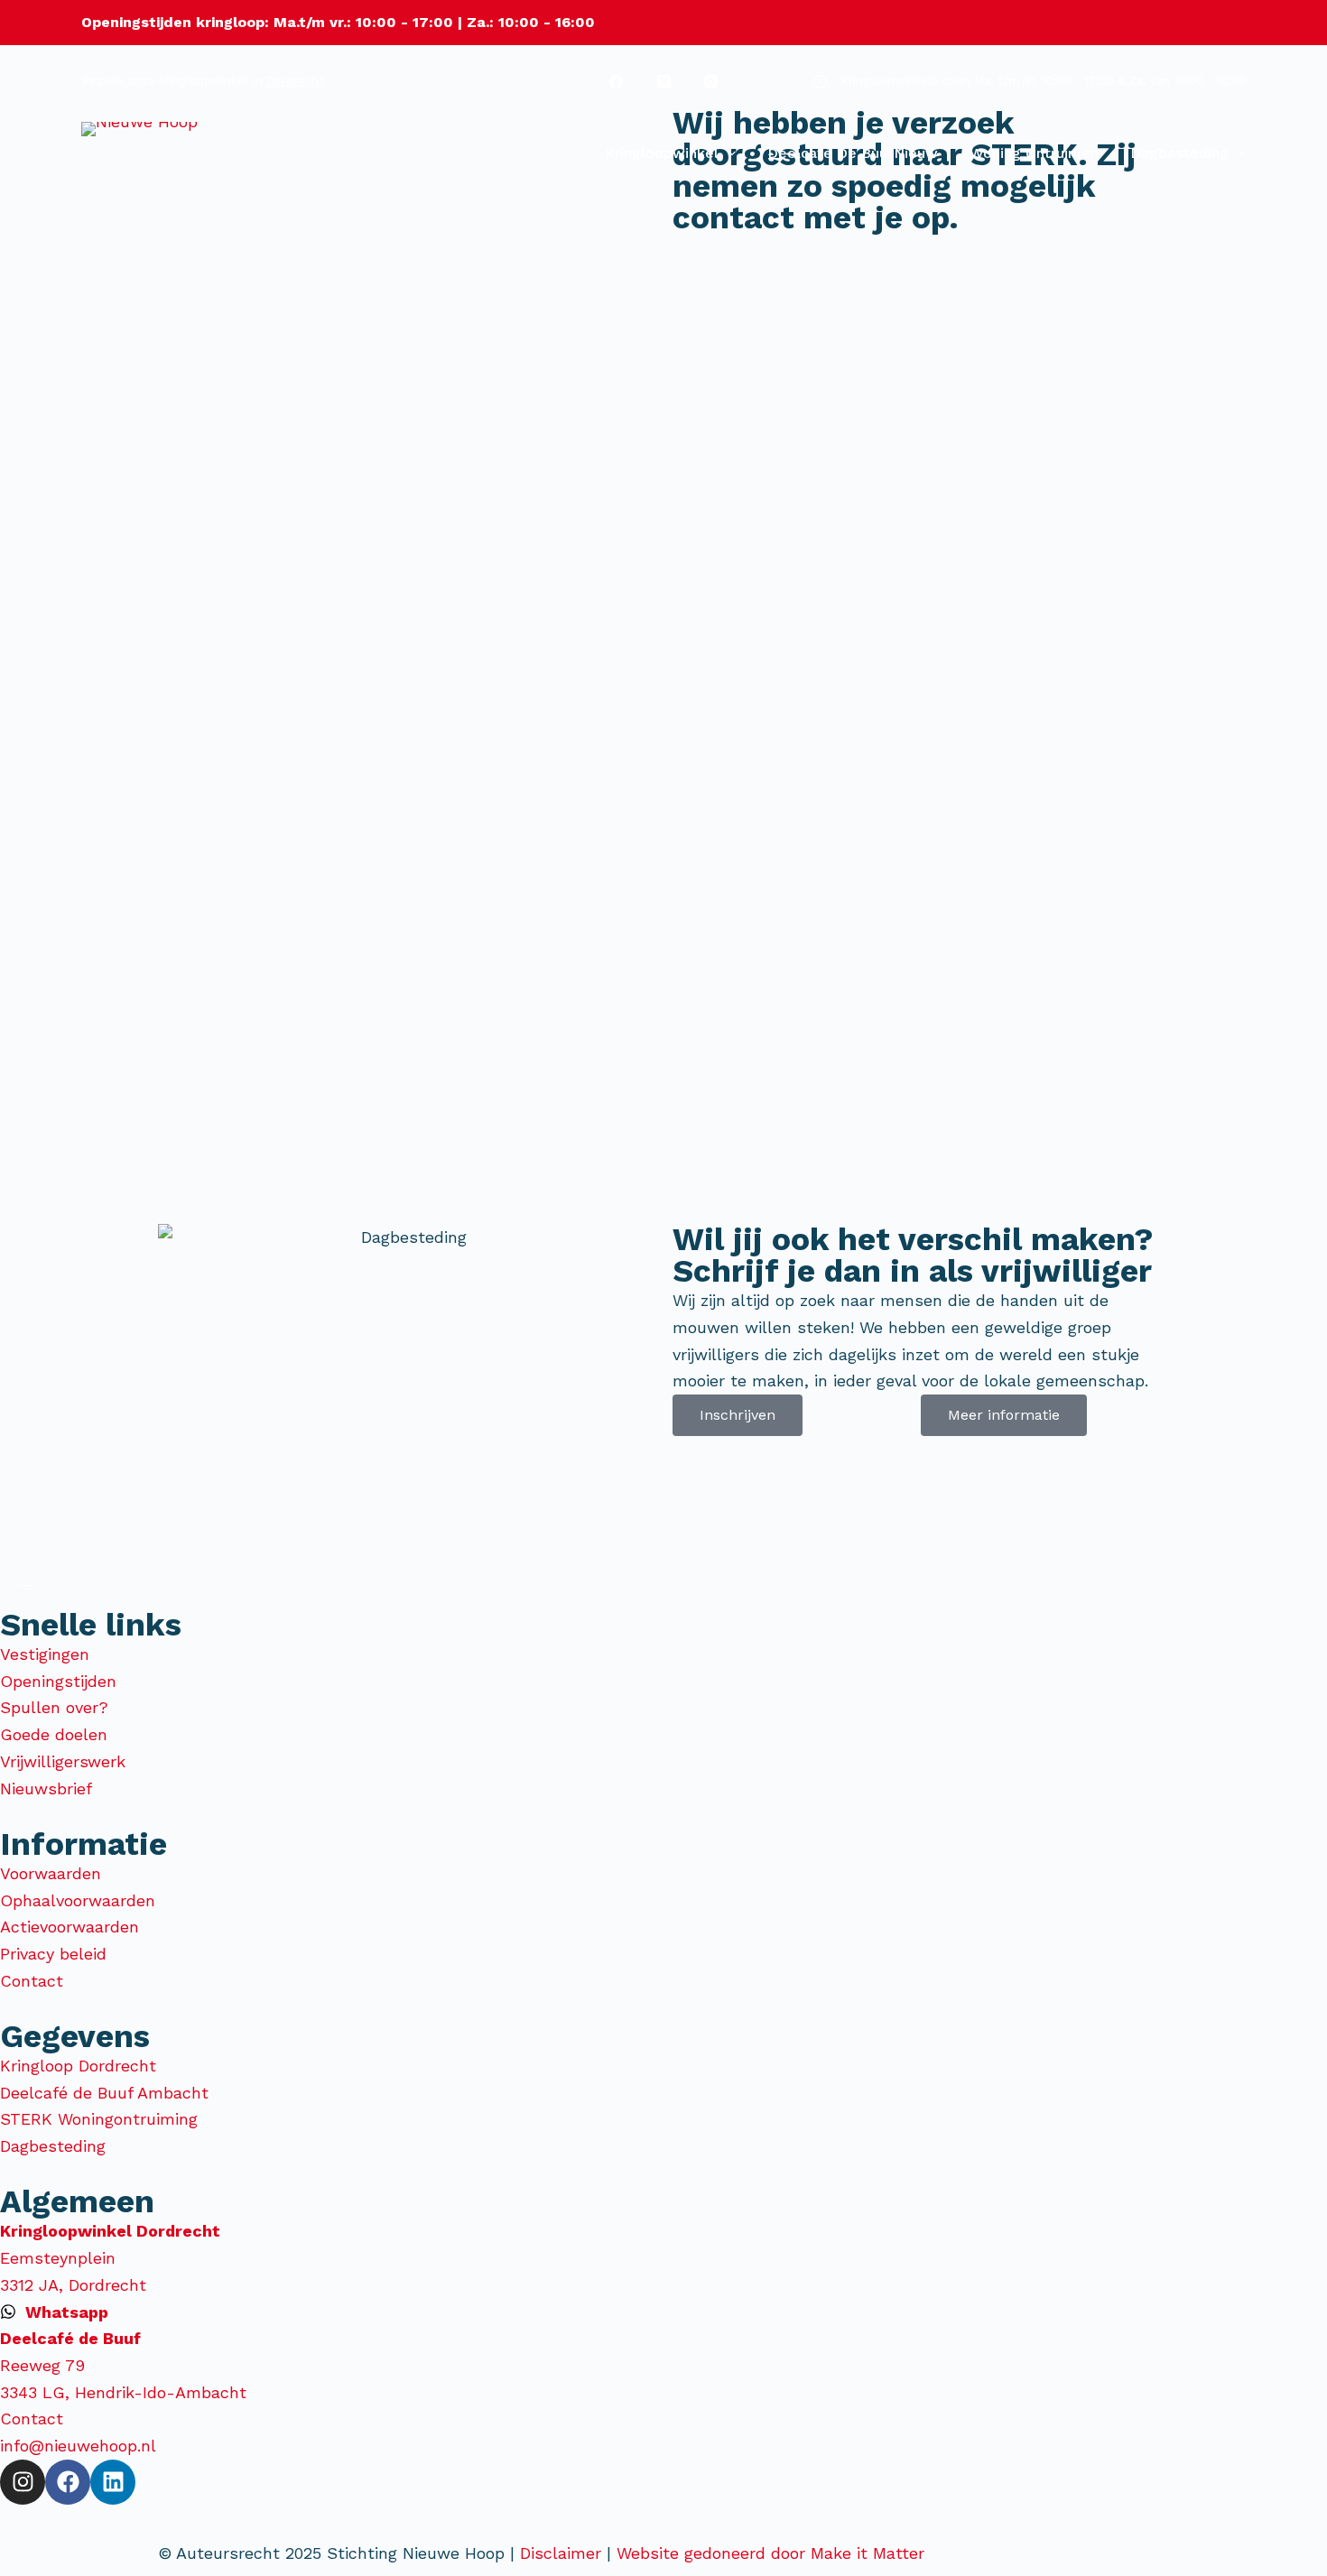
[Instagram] (711, 81)
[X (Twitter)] (663, 81)
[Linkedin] (113, 2482)
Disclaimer (561, 2553)
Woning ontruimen (1034, 153)
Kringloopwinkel (662, 153)
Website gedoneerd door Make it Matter (773, 2553)
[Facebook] (617, 81)
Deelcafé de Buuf (853, 153)
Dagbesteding (1179, 153)
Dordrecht (295, 81)
